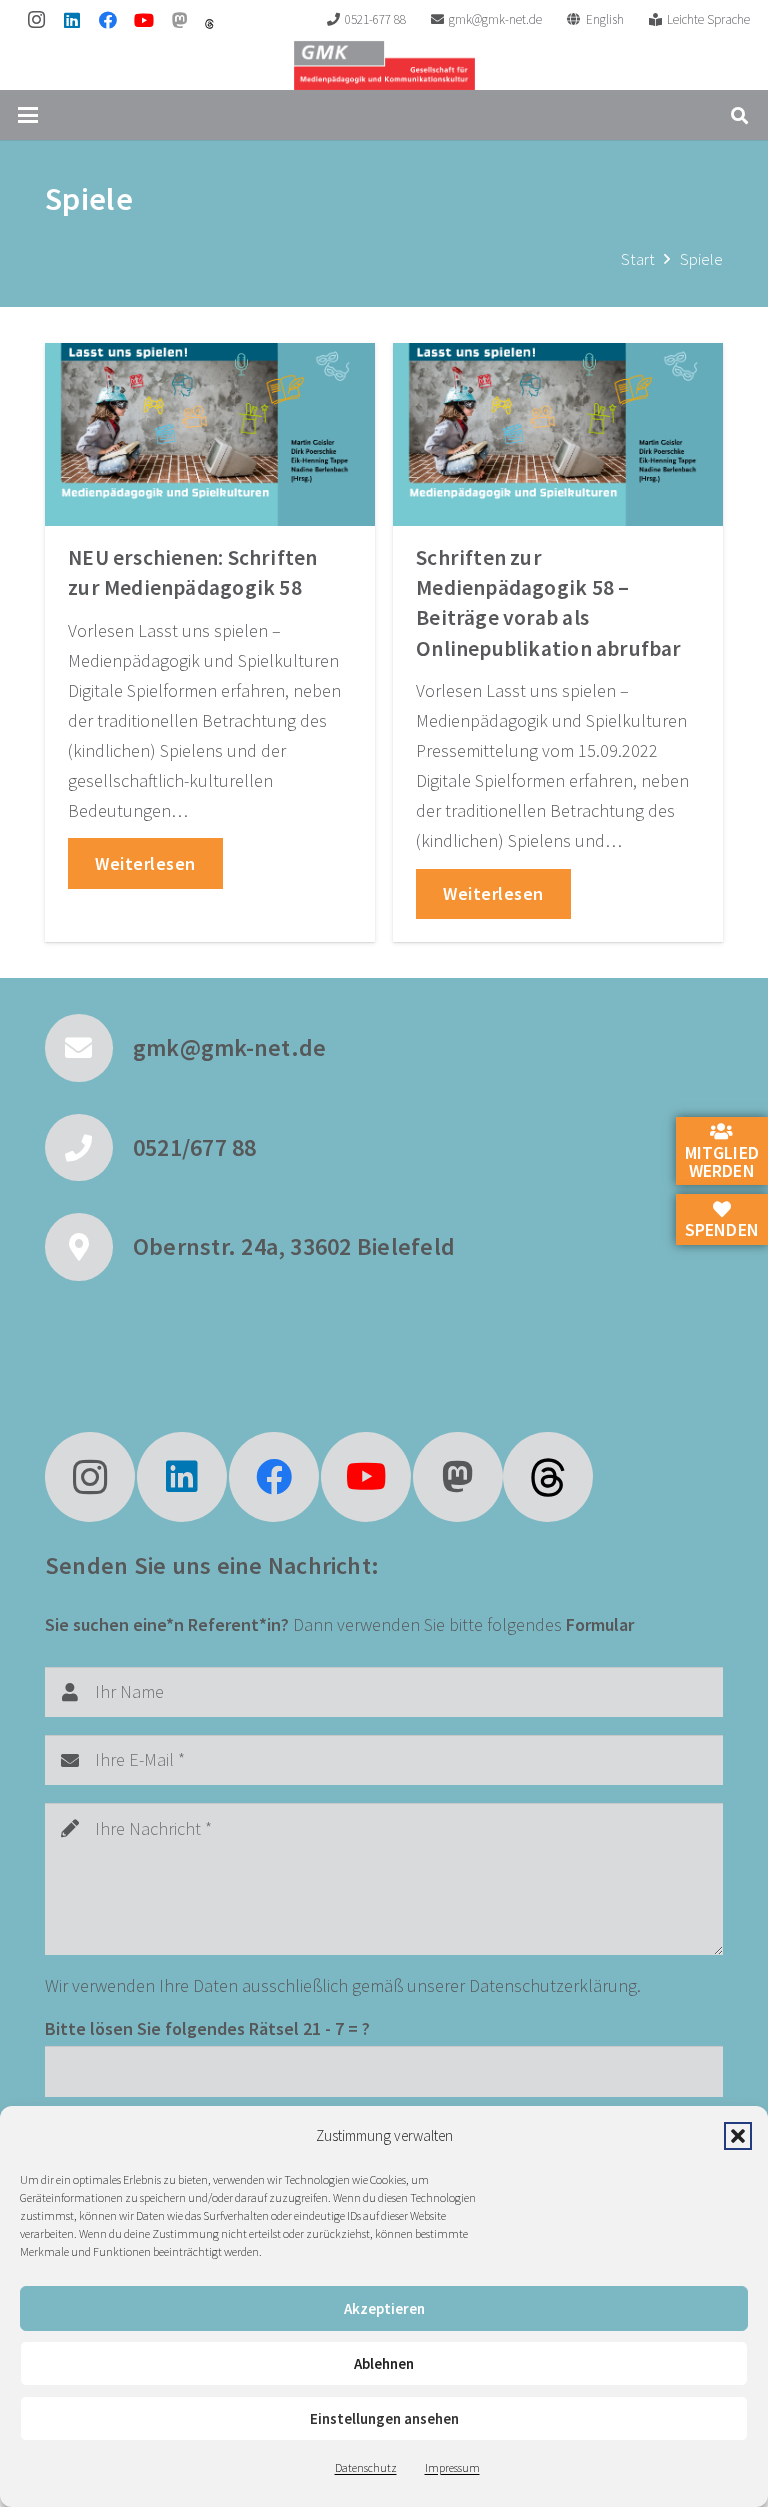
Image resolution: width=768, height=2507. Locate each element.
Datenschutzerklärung (553, 1985)
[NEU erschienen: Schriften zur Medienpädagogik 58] (210, 434)
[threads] (209, 24)
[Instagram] (36, 20)
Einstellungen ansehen (384, 2418)
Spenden (722, 1229)
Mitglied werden (722, 1161)
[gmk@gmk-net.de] (89, 1048)
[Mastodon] (180, 20)
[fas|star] (548, 1477)
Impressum (452, 2467)
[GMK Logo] (384, 65)
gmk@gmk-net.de (229, 1047)
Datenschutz (366, 2467)
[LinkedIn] (72, 20)
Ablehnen (384, 2363)
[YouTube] (144, 20)
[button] (738, 2136)
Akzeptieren (384, 2308)
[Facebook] (108, 20)
